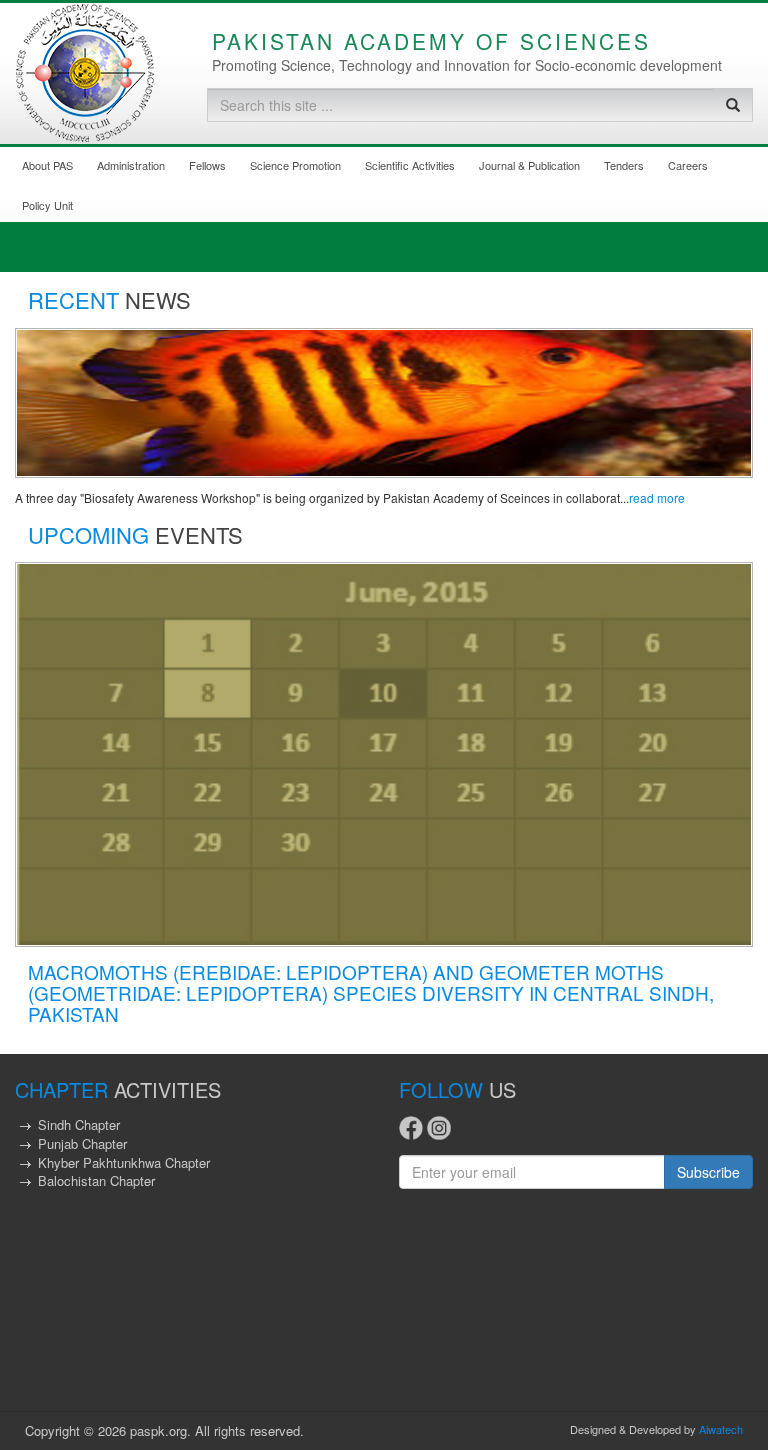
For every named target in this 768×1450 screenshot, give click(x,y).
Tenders (624, 165)
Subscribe (708, 1172)
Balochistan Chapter (96, 1180)
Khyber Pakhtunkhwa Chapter (124, 1162)
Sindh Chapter (79, 1124)
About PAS (47, 165)
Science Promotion (295, 165)
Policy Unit (47, 205)
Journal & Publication (529, 165)
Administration (131, 165)
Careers (688, 165)
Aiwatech (721, 1429)
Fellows (207, 165)
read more (657, 497)
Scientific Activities (410, 165)
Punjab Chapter (82, 1143)
